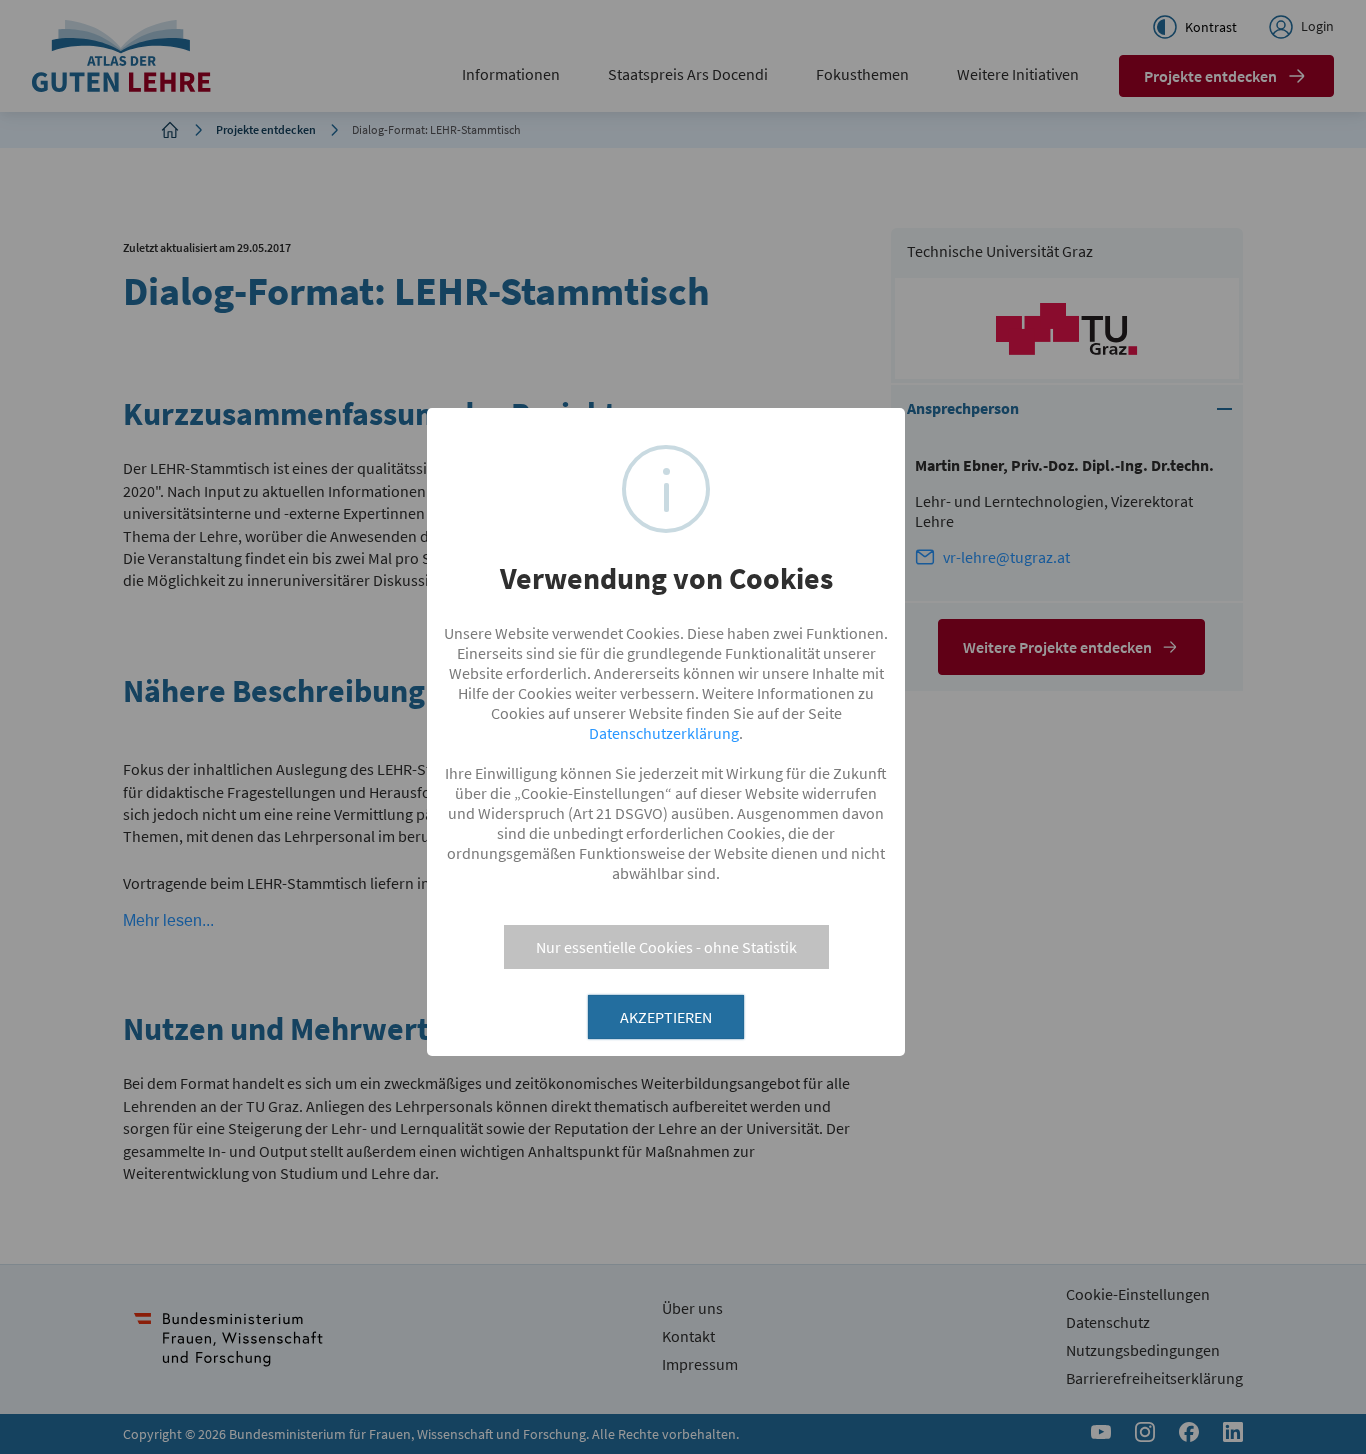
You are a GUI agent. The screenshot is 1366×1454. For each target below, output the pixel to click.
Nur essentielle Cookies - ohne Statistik (666, 947)
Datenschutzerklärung (664, 733)
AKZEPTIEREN (666, 1017)
